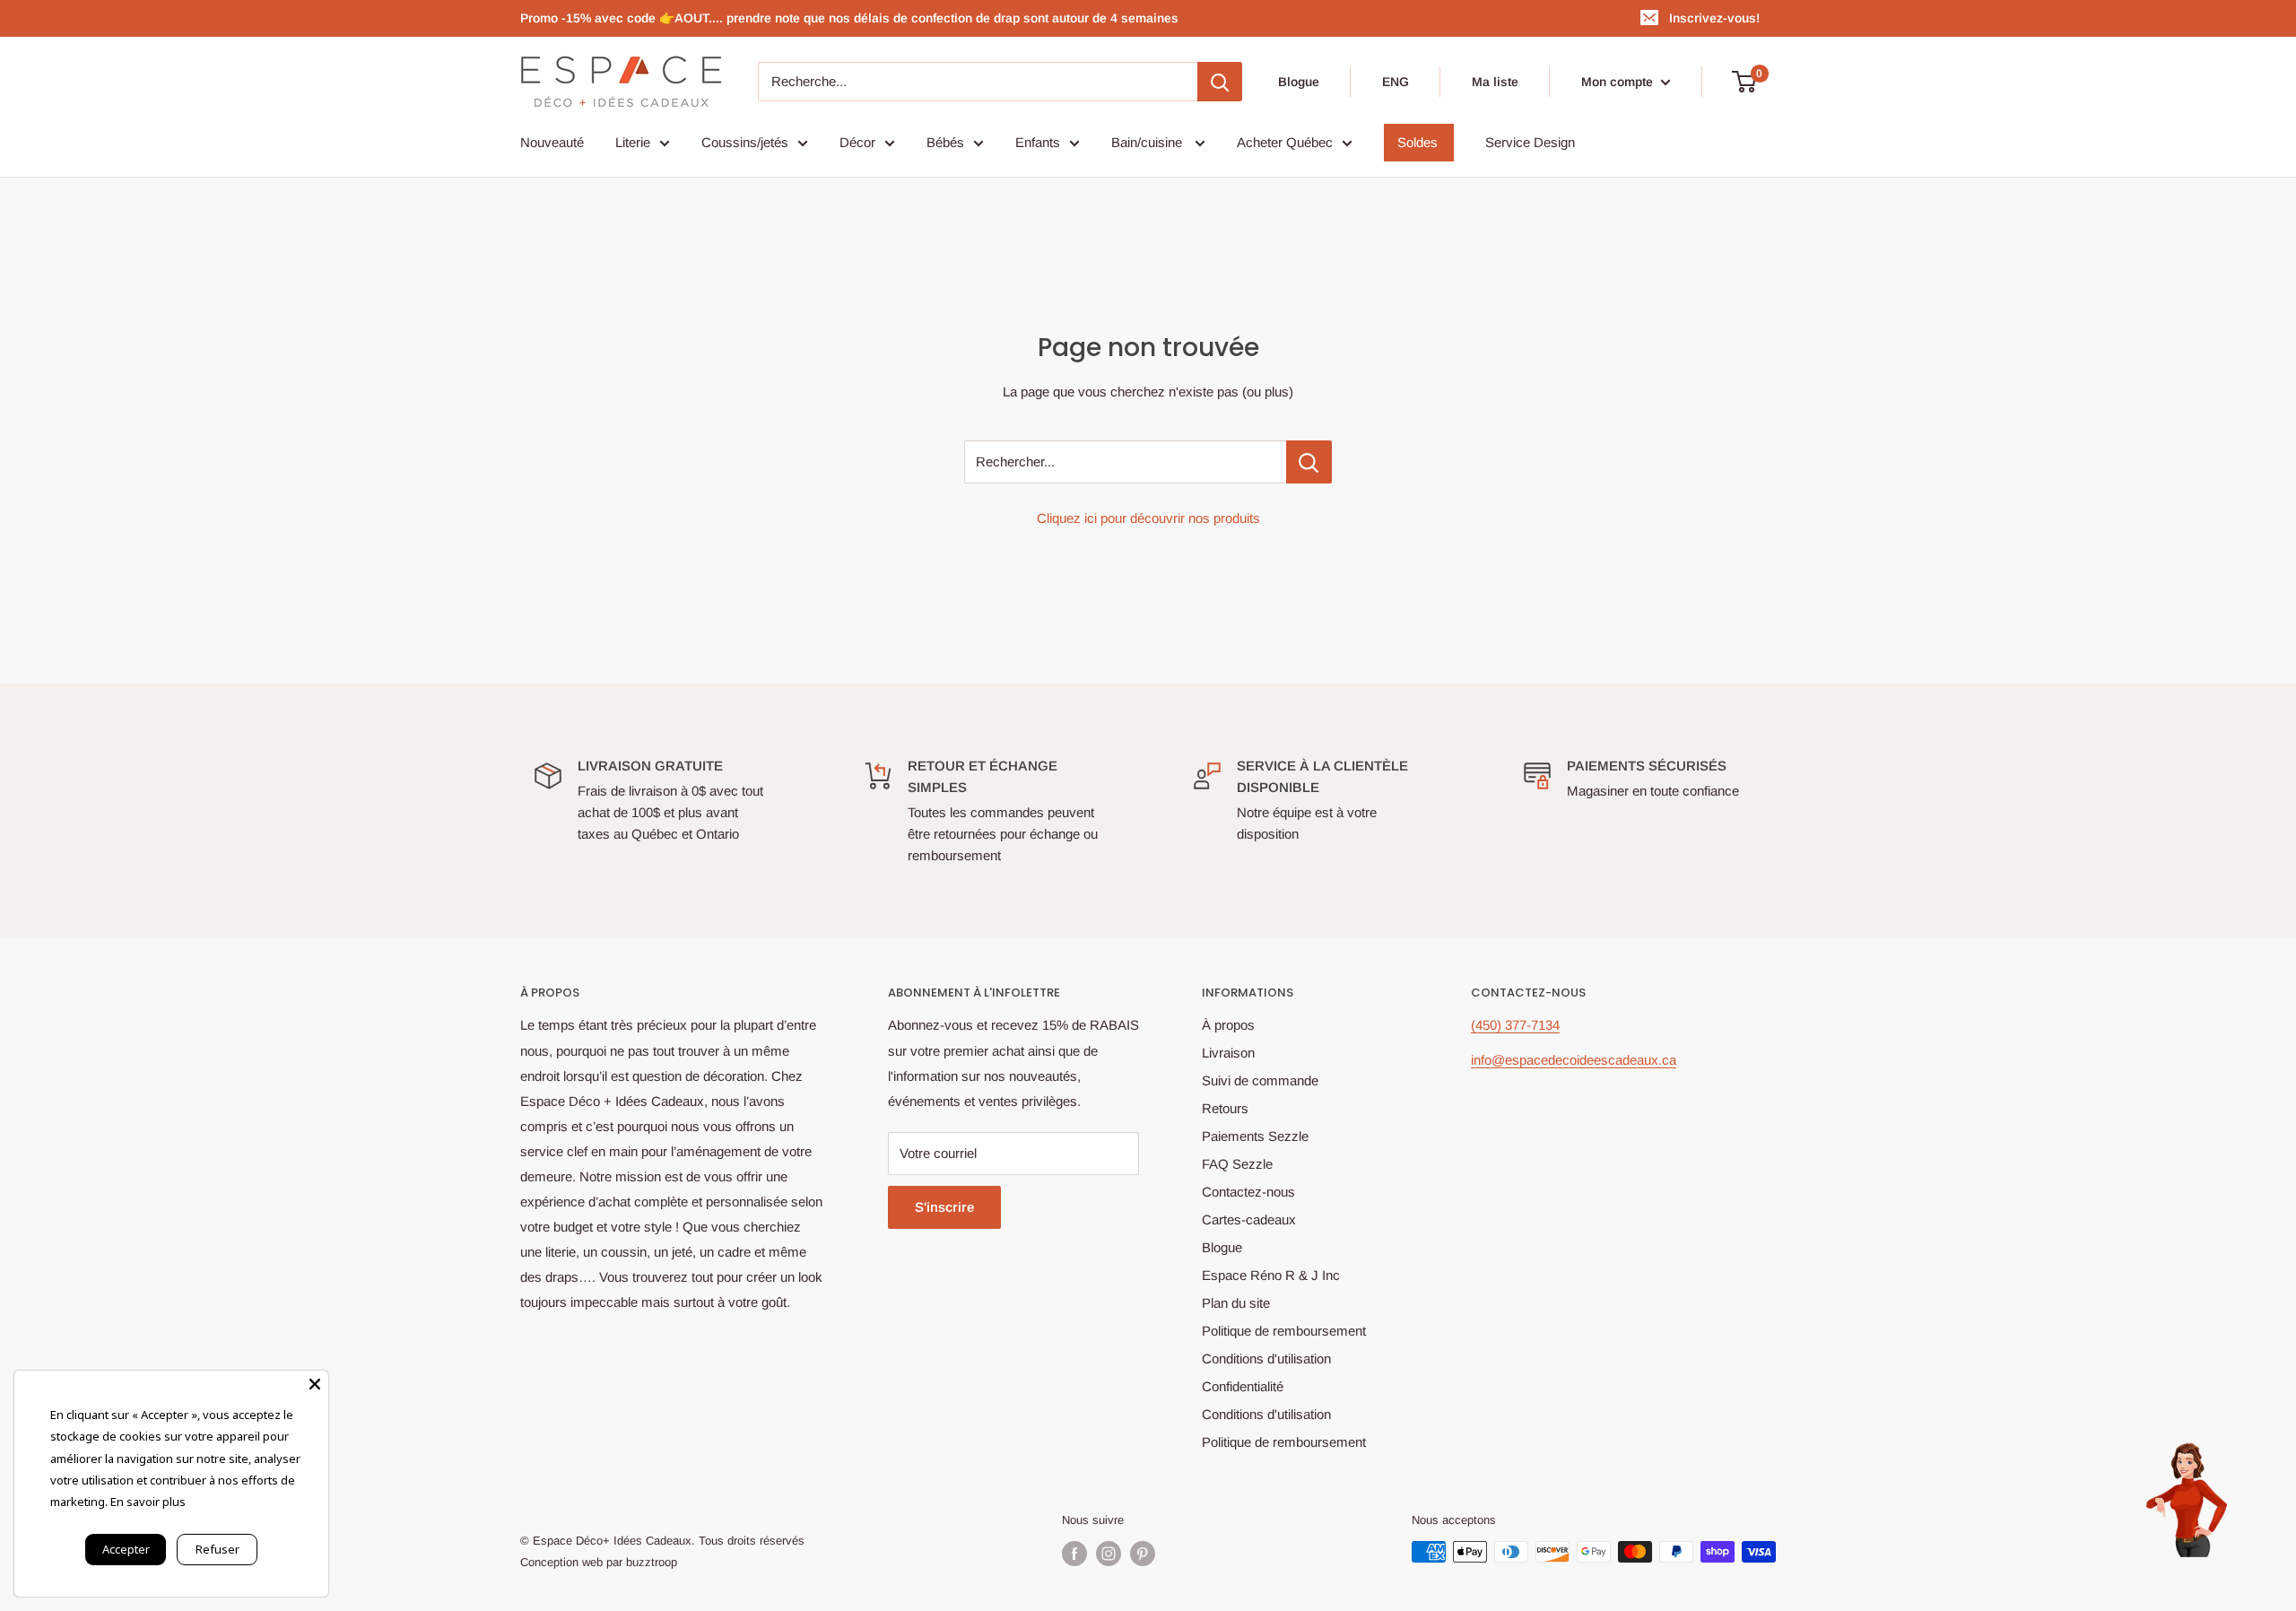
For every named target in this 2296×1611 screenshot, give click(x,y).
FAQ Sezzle (1237, 1164)
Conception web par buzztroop (599, 1562)
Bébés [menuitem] (945, 142)
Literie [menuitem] (633, 142)
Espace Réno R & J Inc (1271, 1275)
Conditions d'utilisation (1266, 1358)
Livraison (1228, 1053)
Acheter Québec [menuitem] (1285, 142)
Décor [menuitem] (857, 142)
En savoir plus (148, 1502)
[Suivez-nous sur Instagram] (1109, 1554)
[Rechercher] (1220, 82)
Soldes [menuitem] (1418, 142)
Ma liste (1495, 82)
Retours (1225, 1108)
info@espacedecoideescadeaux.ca (1574, 1060)
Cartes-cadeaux (1249, 1219)
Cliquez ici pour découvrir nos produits (1148, 518)
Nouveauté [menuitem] (552, 142)
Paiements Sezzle (1255, 1136)
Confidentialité (1243, 1386)
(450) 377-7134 (1515, 1025)
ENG (1396, 82)
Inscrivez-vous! (1714, 18)
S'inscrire (944, 1207)
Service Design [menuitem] (1530, 142)
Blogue (1299, 82)
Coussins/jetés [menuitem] (745, 142)
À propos (1228, 1025)
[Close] (315, 1384)
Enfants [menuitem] (1038, 142)
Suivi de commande (1260, 1080)
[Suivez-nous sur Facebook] (1074, 1554)
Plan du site (1236, 1303)
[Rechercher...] (1309, 462)
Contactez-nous (1248, 1192)
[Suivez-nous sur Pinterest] (1143, 1554)
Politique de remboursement (1284, 1331)
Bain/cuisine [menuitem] (1148, 142)
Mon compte (1619, 82)
